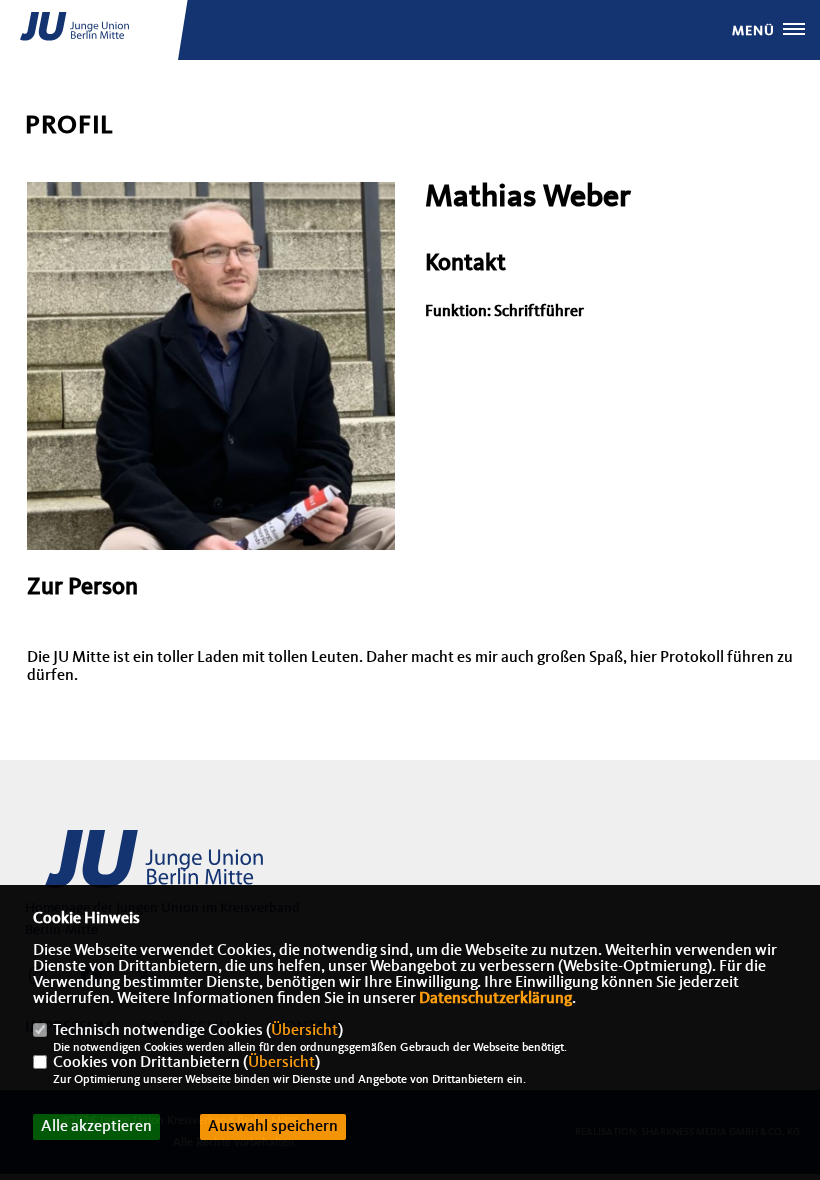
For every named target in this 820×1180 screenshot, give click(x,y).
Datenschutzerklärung (495, 999)
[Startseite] (180, 870)
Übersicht (304, 1031)
